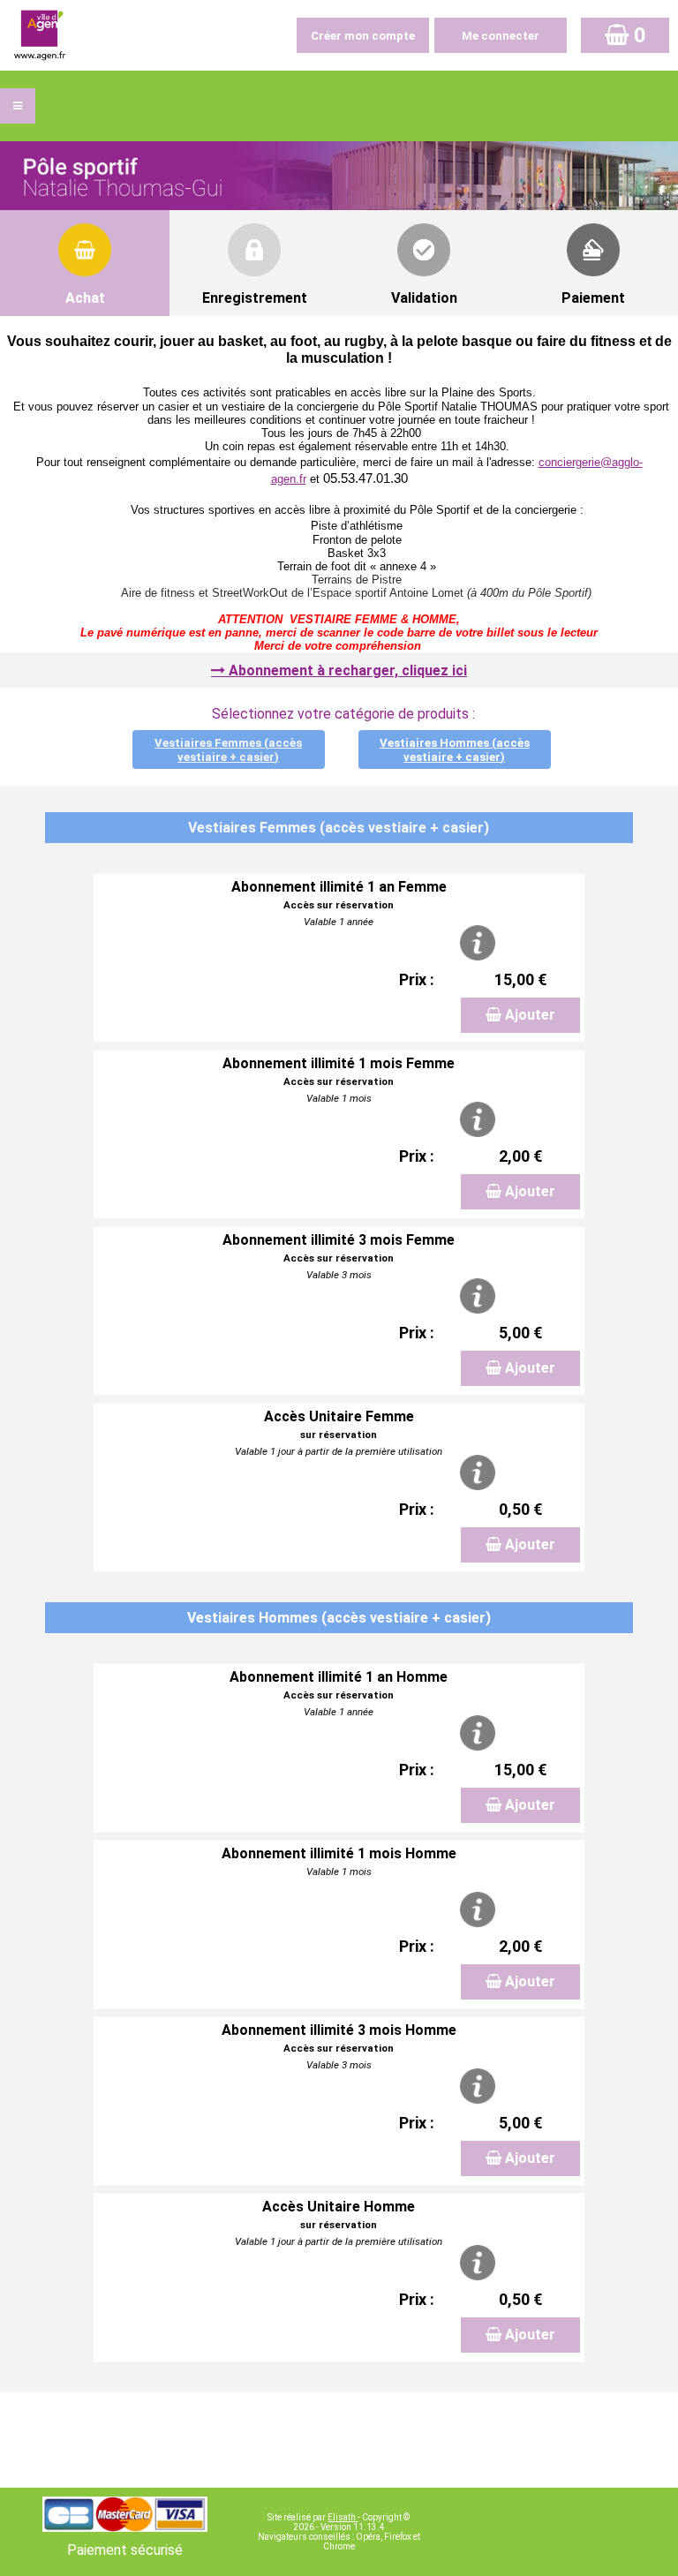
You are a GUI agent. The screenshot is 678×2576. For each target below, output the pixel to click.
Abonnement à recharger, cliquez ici (348, 670)
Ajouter (530, 1015)
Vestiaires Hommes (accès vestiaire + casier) (455, 750)
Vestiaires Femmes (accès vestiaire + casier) (228, 750)
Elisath (343, 2517)
